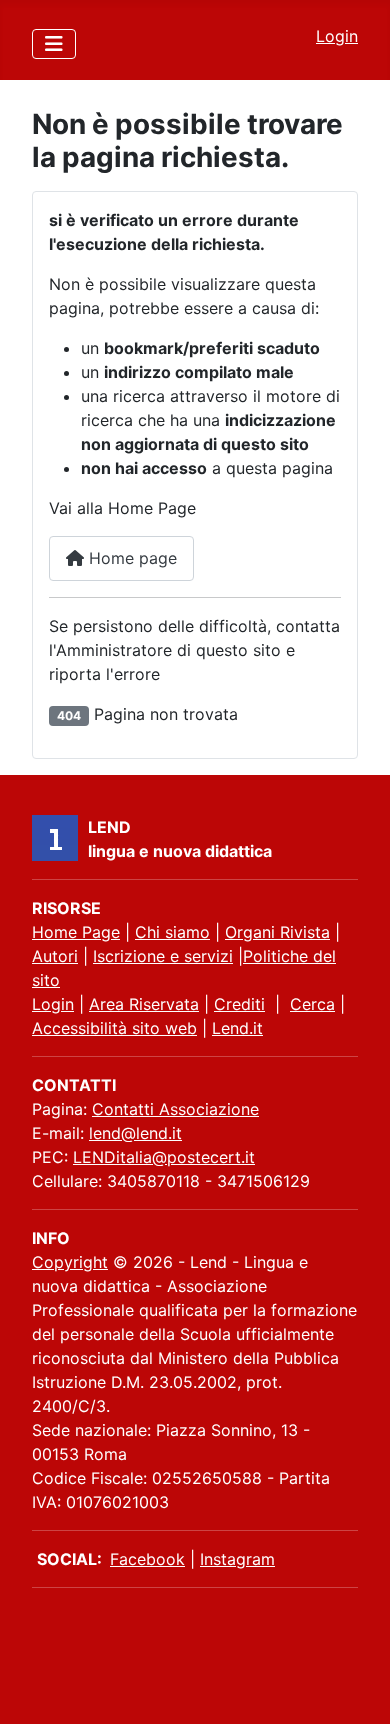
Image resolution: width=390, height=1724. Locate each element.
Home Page (76, 932)
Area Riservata (144, 1004)
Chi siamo (172, 932)
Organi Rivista (277, 932)
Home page (130, 558)
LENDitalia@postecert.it (164, 1157)
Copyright (70, 1262)
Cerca (312, 1004)
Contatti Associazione (175, 1109)
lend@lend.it (135, 1133)
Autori (55, 956)
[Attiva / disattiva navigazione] (54, 44)
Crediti (239, 1004)
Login (337, 36)
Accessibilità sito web (114, 1028)
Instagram (237, 1559)
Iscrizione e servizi (163, 956)
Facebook (147, 1559)
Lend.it (237, 1028)
